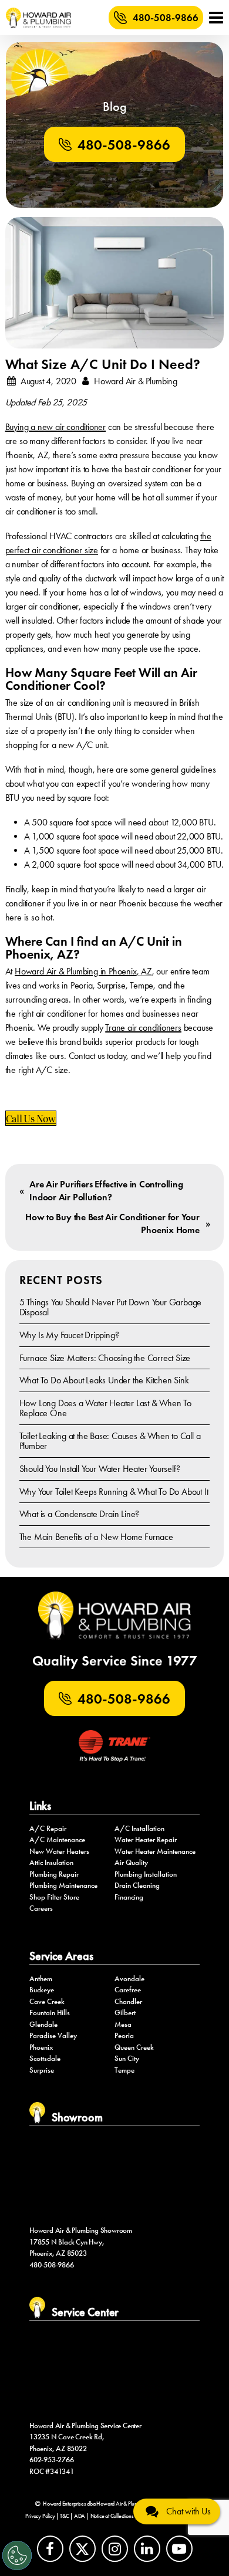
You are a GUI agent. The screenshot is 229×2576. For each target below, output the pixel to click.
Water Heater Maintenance (155, 1851)
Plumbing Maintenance (63, 1886)
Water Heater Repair (146, 1840)
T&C (64, 2516)
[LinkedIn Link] (147, 2549)
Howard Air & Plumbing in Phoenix (76, 971)
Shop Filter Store (54, 1897)
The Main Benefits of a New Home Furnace (96, 1537)
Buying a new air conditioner (55, 427)
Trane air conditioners (143, 1028)
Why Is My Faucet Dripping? (69, 1335)
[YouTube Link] (179, 2549)
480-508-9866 (166, 18)
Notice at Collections (112, 2516)
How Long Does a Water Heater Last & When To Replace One (105, 1408)
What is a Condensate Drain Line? (80, 1514)
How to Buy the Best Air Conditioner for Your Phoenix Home (112, 1223)
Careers (41, 1908)
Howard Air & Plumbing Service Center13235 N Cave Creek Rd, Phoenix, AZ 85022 (85, 2437)
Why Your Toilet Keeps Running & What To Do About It (114, 1492)
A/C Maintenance (57, 1840)
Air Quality (131, 1863)
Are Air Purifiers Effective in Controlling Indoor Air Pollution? (106, 1191)
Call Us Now (31, 1118)
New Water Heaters (59, 1851)
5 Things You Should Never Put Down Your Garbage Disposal (111, 1307)
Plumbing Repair (54, 1874)
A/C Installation (139, 1829)
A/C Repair (48, 1829)
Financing (129, 1897)
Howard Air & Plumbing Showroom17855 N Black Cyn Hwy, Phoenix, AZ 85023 (81, 2242)
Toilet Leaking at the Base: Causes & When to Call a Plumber (110, 1441)
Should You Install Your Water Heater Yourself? (100, 1469)
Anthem (41, 1979)
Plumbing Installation (146, 1874)
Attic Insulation (51, 1863)
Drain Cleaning (137, 1886)
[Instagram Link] (115, 2549)
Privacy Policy (40, 2516)
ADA (80, 2516)
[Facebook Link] (50, 2549)
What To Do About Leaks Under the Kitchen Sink (104, 1380)
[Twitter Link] (82, 2549)
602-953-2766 (52, 2460)
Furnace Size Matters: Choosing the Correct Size (105, 1358)
